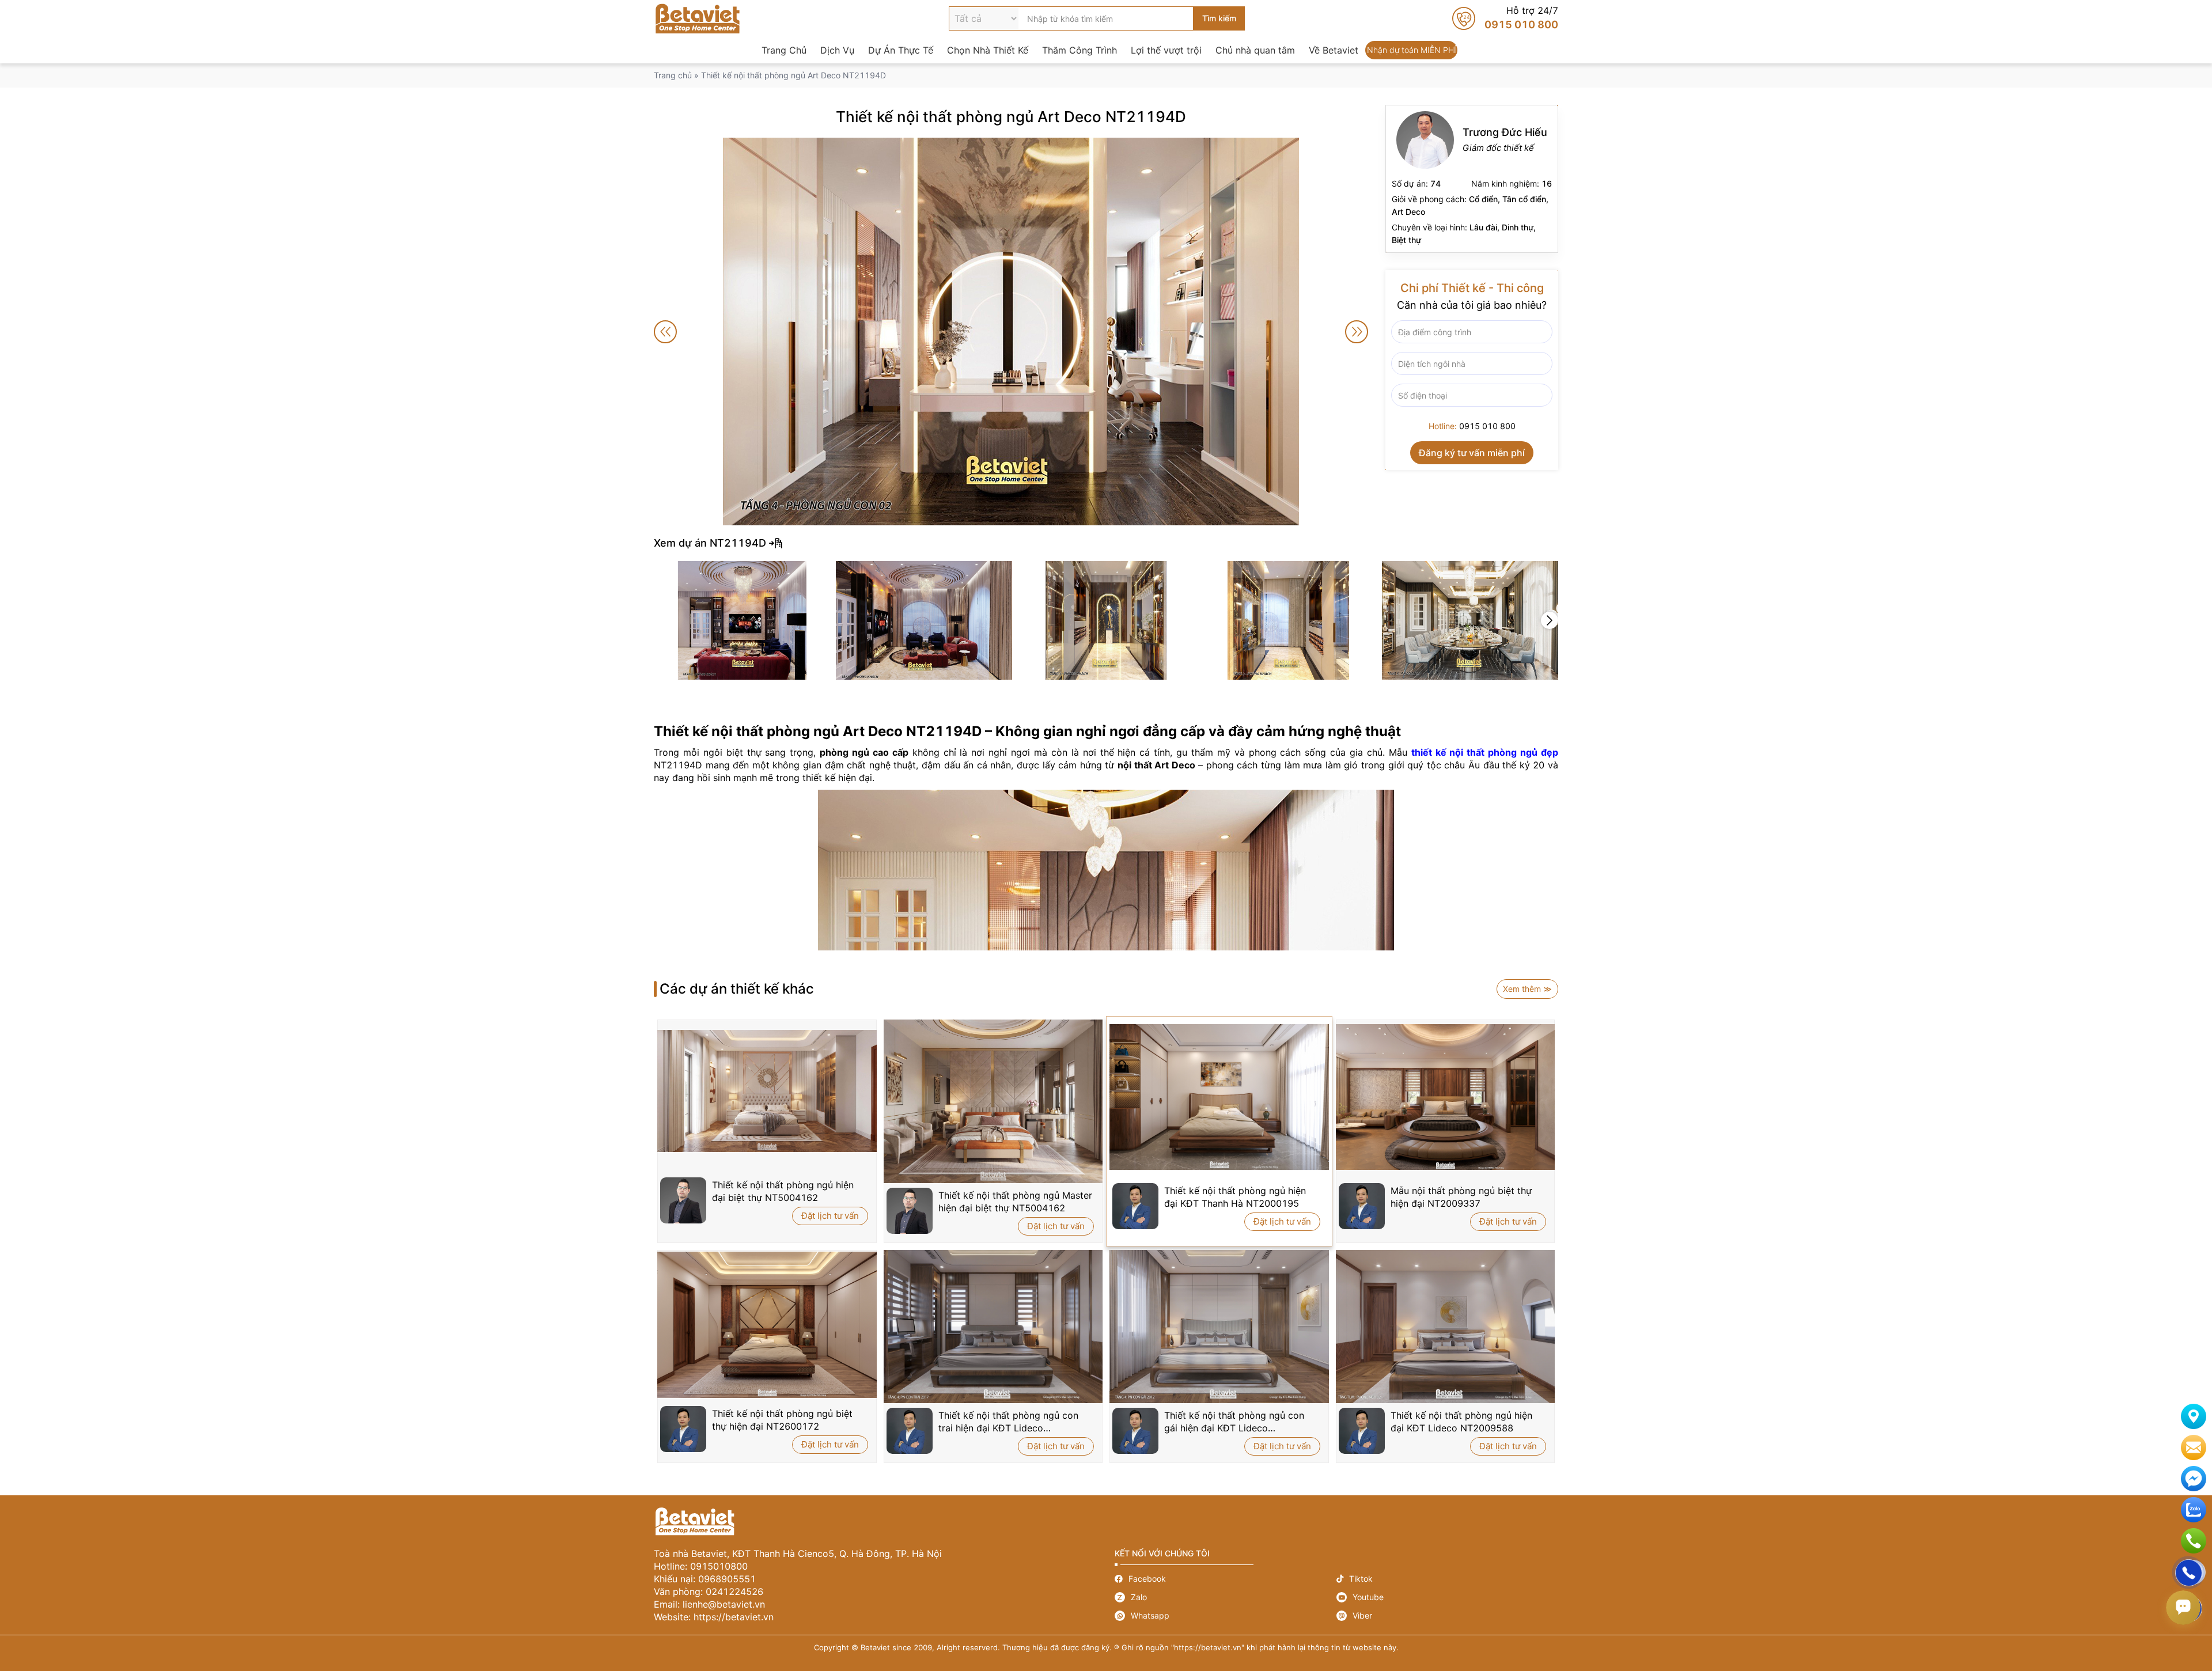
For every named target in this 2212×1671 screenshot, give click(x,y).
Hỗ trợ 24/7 (1505, 18)
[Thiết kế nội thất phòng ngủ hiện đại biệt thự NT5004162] (767, 1091)
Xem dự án (1106, 543)
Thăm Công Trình (1080, 50)
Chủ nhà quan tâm (1255, 50)
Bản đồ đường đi (2194, 1416)
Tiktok (1447, 1579)
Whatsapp (1226, 1616)
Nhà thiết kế (1472, 179)
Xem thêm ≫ (1527, 989)
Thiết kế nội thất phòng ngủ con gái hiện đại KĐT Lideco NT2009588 (1234, 1422)
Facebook (1226, 1579)
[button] (1550, 620)
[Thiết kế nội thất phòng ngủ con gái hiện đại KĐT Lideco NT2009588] (1219, 1327)
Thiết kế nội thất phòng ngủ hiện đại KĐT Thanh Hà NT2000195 (1235, 1197)
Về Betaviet (1334, 50)
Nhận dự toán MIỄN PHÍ (1411, 50)
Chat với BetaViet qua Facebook (2194, 1479)
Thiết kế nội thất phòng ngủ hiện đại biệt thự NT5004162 (783, 1191)
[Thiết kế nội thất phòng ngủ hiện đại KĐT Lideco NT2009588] (1446, 1327)
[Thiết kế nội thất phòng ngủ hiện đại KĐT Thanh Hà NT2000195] (1219, 1097)
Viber (1447, 1616)
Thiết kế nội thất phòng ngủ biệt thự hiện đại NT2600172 (782, 1420)
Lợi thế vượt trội (1166, 50)
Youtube (1447, 1597)
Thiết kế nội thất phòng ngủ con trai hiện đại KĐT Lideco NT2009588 (1008, 1422)
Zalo (1226, 1597)
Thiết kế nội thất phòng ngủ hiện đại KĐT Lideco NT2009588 (1461, 1422)
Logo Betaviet (698, 18)
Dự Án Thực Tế (901, 50)
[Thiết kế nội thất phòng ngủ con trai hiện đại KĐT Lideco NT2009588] (993, 1327)
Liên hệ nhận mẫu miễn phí (2194, 1448)
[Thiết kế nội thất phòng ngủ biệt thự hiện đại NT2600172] (767, 1325)
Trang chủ (673, 75)
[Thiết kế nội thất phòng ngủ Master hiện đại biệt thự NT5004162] (993, 1101)
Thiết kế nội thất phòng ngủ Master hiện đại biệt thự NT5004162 (1015, 1202)
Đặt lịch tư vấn (830, 1216)
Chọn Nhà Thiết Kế (988, 50)
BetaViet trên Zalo (2194, 1510)
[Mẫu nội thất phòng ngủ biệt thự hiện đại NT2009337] (1446, 1097)
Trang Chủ (784, 50)
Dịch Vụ (837, 50)
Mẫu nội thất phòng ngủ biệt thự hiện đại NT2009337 (1461, 1197)
